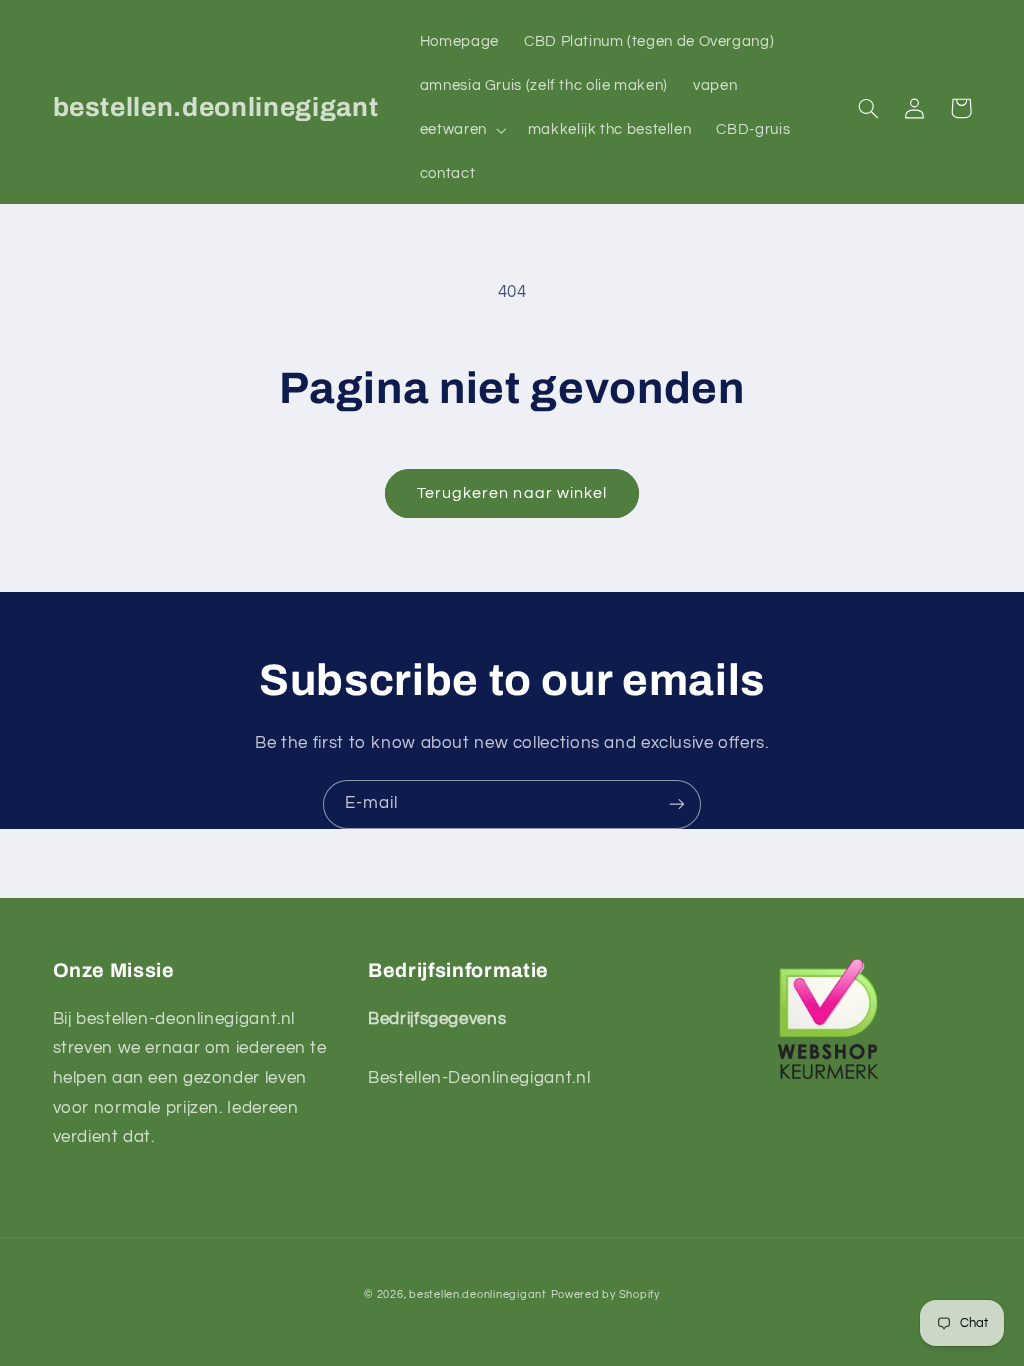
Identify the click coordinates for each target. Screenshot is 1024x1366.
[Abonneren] (677, 804)
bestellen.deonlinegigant (478, 1294)
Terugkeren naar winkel (512, 493)
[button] (461, 130)
